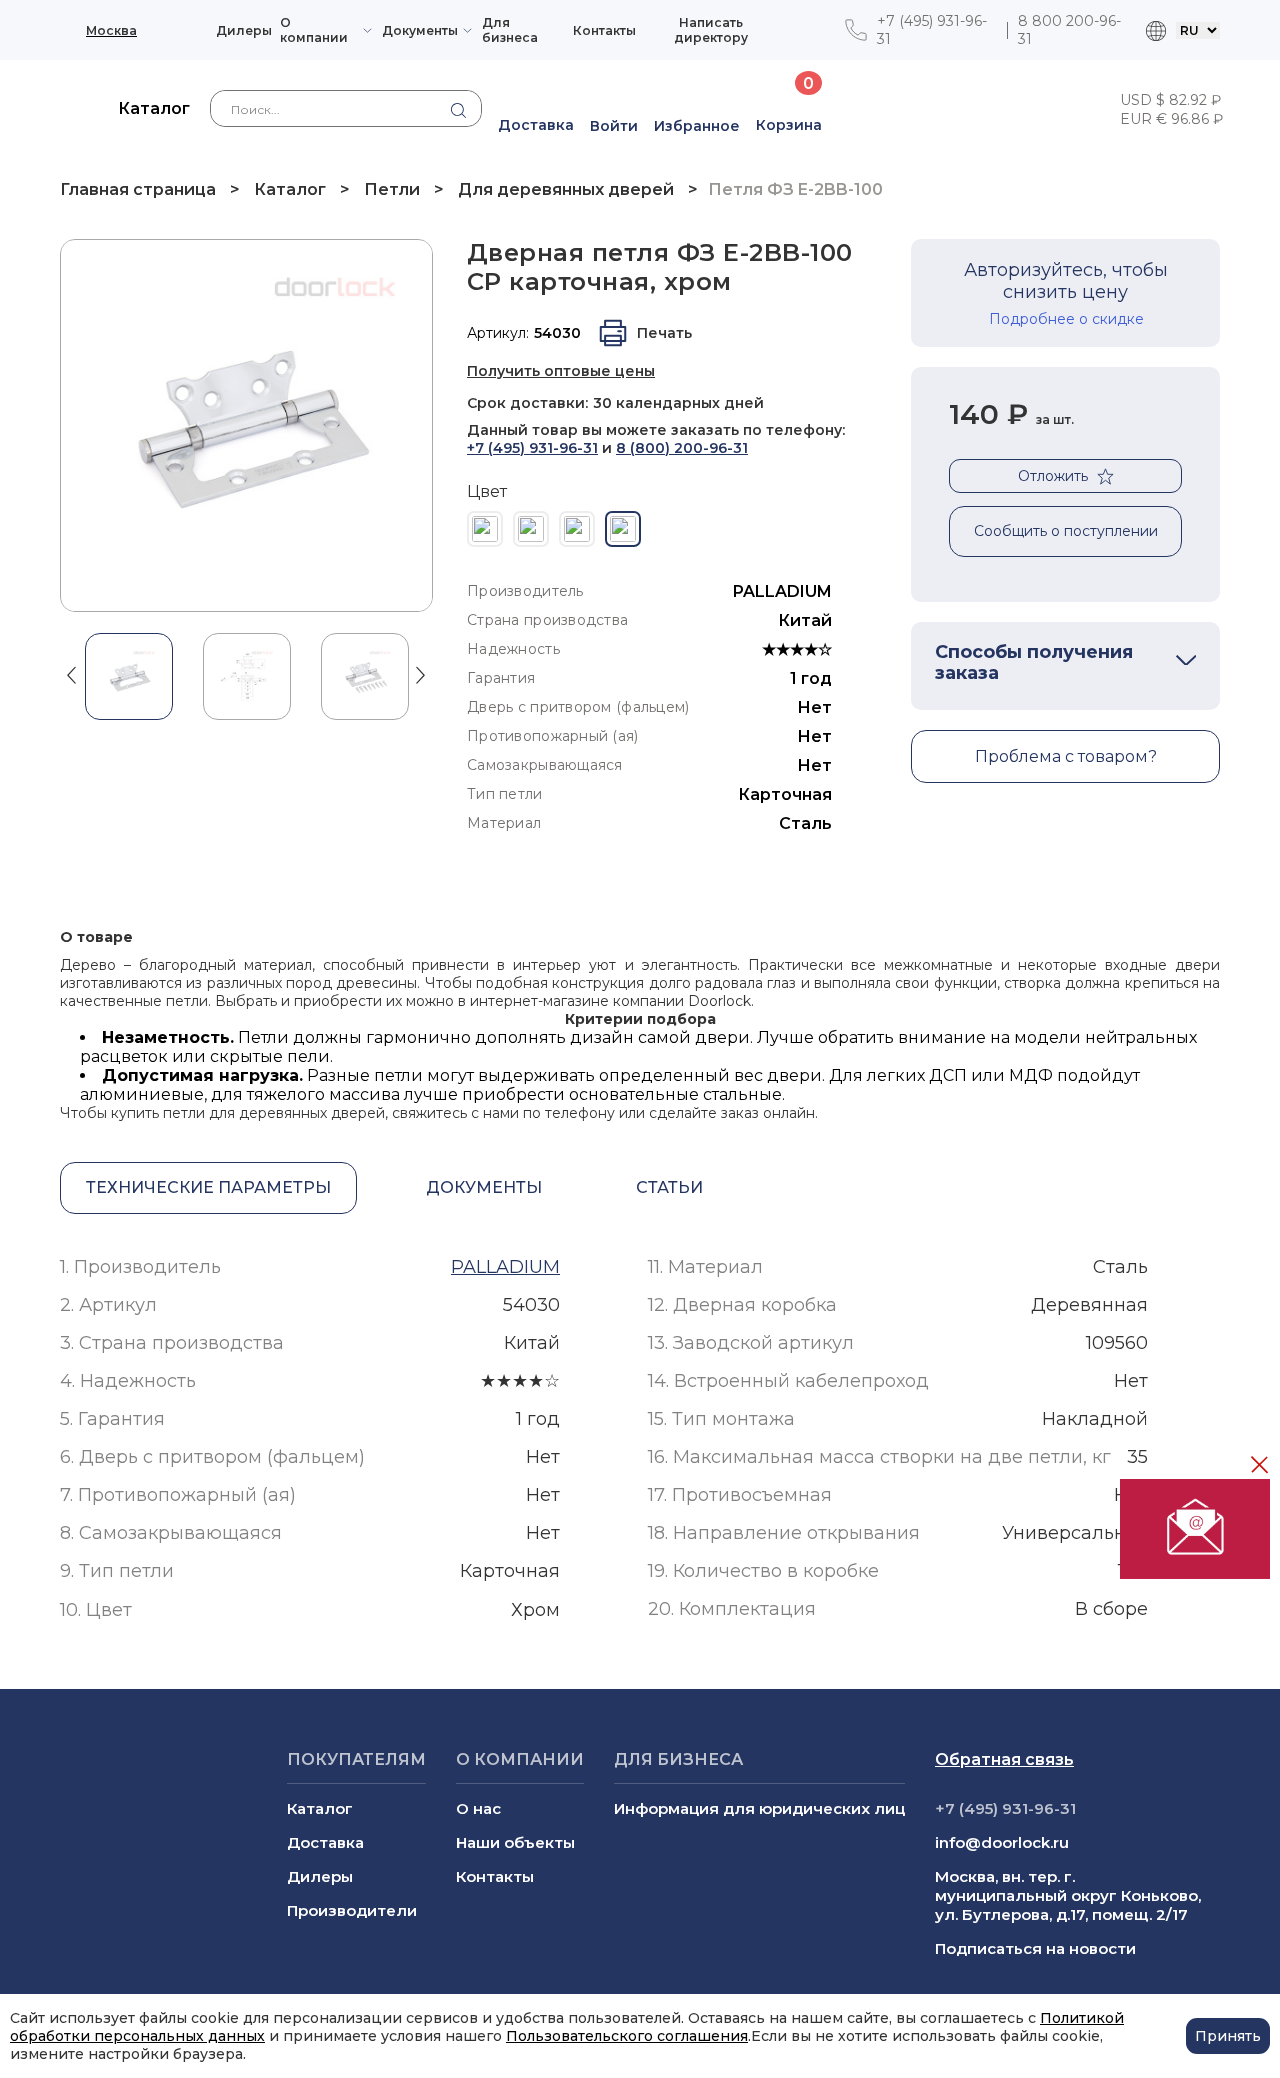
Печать (664, 333)
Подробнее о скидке (1066, 319)
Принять (1228, 2036)
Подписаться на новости (1035, 1948)
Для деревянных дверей (566, 189)
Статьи (669, 1187)
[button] (72, 674)
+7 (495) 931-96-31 (932, 30)
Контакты (604, 30)
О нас (478, 1808)
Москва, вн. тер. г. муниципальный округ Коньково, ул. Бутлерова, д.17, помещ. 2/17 (1068, 1895)
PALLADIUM (782, 591)
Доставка (325, 1842)
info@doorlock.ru (1002, 1842)
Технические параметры (208, 1187)
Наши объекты (515, 1842)
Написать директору (711, 30)
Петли (392, 189)
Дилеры (244, 30)
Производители (352, 1910)
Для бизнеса (510, 30)
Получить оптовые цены (561, 371)
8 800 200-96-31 (1069, 30)
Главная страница (140, 189)
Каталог (290, 189)
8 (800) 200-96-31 (682, 448)
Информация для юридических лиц (759, 1808)
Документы (420, 30)
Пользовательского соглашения (627, 2036)
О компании (314, 30)
